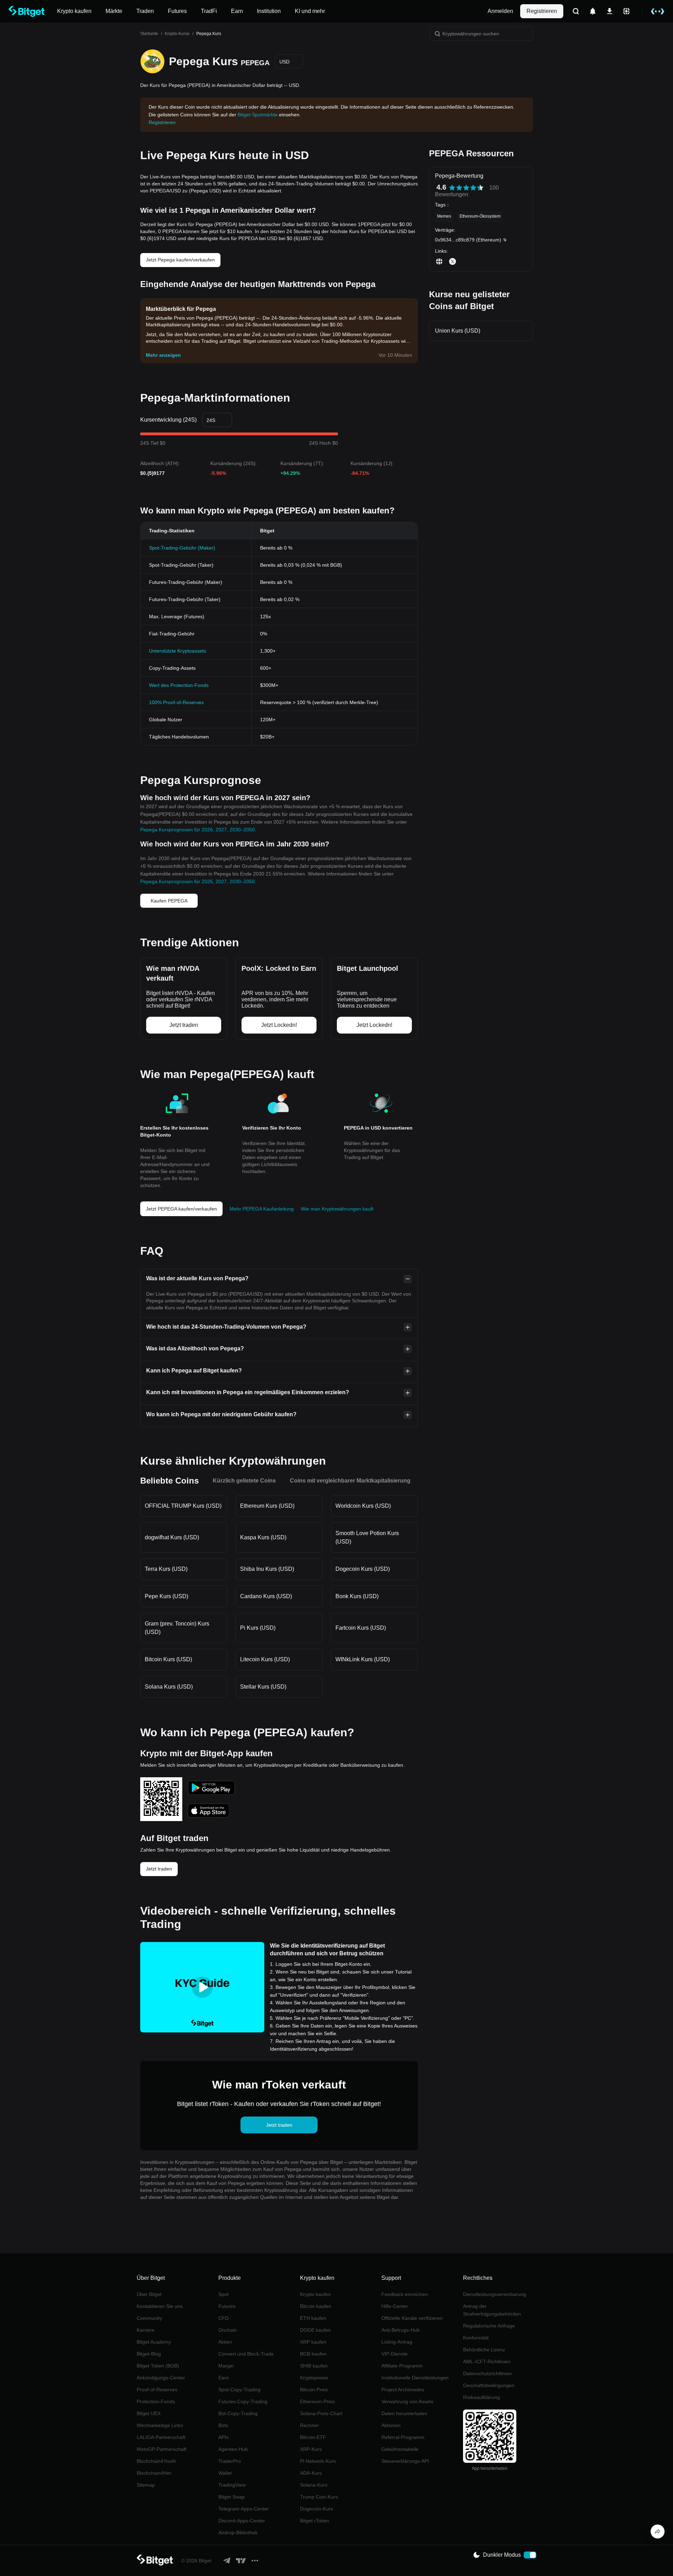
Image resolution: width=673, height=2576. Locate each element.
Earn (224, 2378)
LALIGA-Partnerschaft (161, 2437)
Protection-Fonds (156, 2401)
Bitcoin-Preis (314, 2390)
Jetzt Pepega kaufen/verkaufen (180, 260)
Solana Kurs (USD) (169, 1687)
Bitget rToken (315, 2521)
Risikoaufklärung (481, 2397)
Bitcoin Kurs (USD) (168, 1659)
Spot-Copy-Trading (239, 2390)
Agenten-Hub (233, 2449)
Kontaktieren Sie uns (160, 2306)
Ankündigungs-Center (161, 2378)
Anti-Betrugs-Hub (400, 2330)
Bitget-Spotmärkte (258, 115)
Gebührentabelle (400, 2449)
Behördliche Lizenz (484, 2350)
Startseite (149, 34)
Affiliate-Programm (402, 2366)
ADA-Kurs (311, 2473)
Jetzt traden (159, 1869)
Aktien (225, 2342)
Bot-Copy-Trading (238, 2413)
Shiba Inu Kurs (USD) (267, 1569)
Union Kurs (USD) (458, 331)
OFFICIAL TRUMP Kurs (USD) (183, 1506)
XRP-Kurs (311, 2449)
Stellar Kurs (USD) (263, 1687)
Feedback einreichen (405, 2294)
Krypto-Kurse (177, 34)
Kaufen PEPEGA (169, 901)
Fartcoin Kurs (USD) (361, 1628)
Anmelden (500, 11)
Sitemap (146, 2485)
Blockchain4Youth (156, 2461)
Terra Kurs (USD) (166, 1569)
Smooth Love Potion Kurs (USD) (367, 1537)
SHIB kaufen (314, 2366)
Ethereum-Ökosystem (480, 216)
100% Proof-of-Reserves (176, 702)
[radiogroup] (466, 188)
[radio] (452, 188)
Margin (226, 2366)
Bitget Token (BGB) (158, 2366)
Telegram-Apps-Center (244, 2509)
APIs (223, 2437)
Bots (223, 2425)
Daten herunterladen (404, 2413)
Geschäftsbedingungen (489, 2385)
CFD (223, 2318)
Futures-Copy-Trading (243, 2401)
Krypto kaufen (315, 2294)
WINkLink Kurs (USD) (363, 1659)
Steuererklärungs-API (405, 2461)
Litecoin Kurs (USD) (265, 1659)
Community (149, 2318)
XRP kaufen (313, 2342)
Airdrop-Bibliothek (238, 2533)
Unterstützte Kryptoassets (178, 651)
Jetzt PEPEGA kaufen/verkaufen (181, 1209)
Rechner (310, 2425)
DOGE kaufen (315, 2330)
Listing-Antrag (397, 2342)
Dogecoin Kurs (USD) (363, 1569)
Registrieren (542, 11)
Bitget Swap (232, 2497)
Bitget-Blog (149, 2354)
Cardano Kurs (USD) (266, 1596)
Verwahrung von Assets (407, 2401)
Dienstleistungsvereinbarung (495, 2294)
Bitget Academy (154, 2342)
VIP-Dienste (395, 2354)
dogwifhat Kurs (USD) (172, 1537)
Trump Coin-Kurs (319, 2497)
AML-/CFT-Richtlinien (487, 2362)
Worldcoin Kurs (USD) (363, 1506)
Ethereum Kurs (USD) (267, 1506)
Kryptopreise (314, 2378)
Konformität (476, 2338)
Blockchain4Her (154, 2473)
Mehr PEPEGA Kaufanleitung (262, 1209)
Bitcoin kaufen (316, 2306)
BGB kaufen (313, 2354)
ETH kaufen (313, 2318)
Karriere (146, 2330)
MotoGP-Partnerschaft (162, 2449)
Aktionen (391, 2425)
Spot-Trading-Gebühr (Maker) (182, 548)
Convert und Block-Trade (246, 2354)
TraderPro (230, 2461)
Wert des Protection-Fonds (179, 685)
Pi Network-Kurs (318, 2461)
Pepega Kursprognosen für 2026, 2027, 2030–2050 (198, 830)
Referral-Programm (403, 2437)
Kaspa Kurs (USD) (263, 1537)
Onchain (228, 2330)
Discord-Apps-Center (242, 2521)
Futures (227, 2306)
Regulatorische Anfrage (489, 2326)
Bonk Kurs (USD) (357, 1596)
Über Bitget (149, 2294)
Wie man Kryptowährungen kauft (337, 1209)
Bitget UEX (149, 2413)
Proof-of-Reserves (157, 2390)
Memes (444, 216)
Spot (223, 2294)
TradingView (232, 2485)
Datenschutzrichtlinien (487, 2373)
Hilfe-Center (395, 2306)
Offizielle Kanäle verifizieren (412, 2318)
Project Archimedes (403, 2390)
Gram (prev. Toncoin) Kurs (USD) (177, 1628)
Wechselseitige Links (160, 2425)
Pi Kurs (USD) (258, 1628)
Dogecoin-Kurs (317, 2509)
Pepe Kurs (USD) (166, 1596)
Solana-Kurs (314, 2485)
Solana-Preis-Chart (321, 2413)
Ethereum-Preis (317, 2401)
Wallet (225, 2473)
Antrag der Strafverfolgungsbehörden (492, 2310)
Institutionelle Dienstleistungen (415, 2378)
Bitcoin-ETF (313, 2437)
